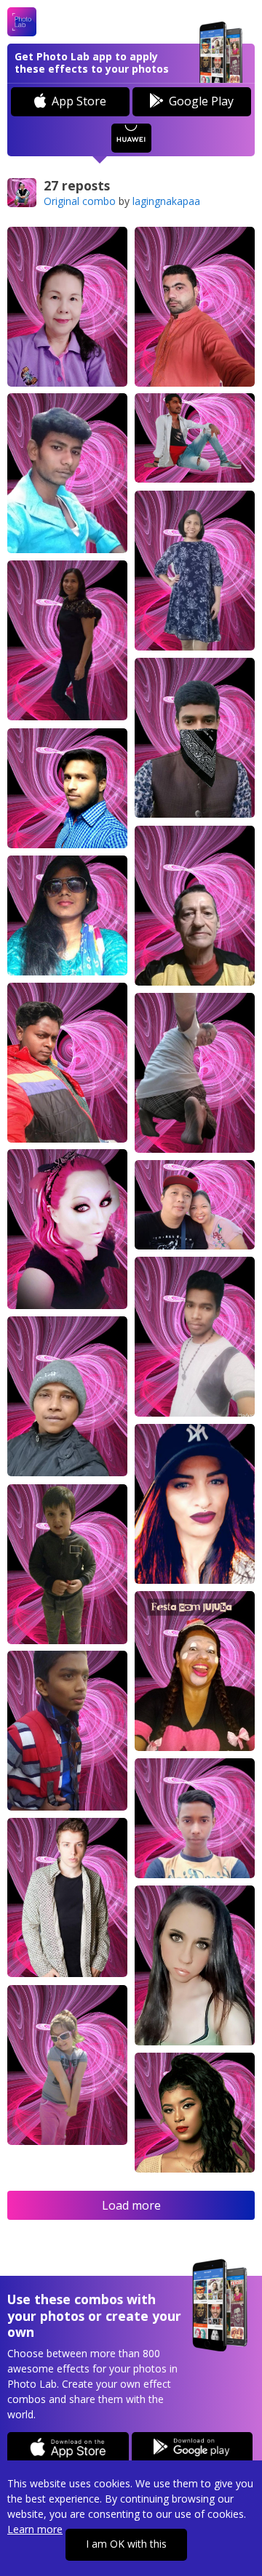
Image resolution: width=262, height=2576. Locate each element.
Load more (131, 2205)
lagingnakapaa (166, 201)
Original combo (80, 201)
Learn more (35, 2529)
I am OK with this (126, 2544)
